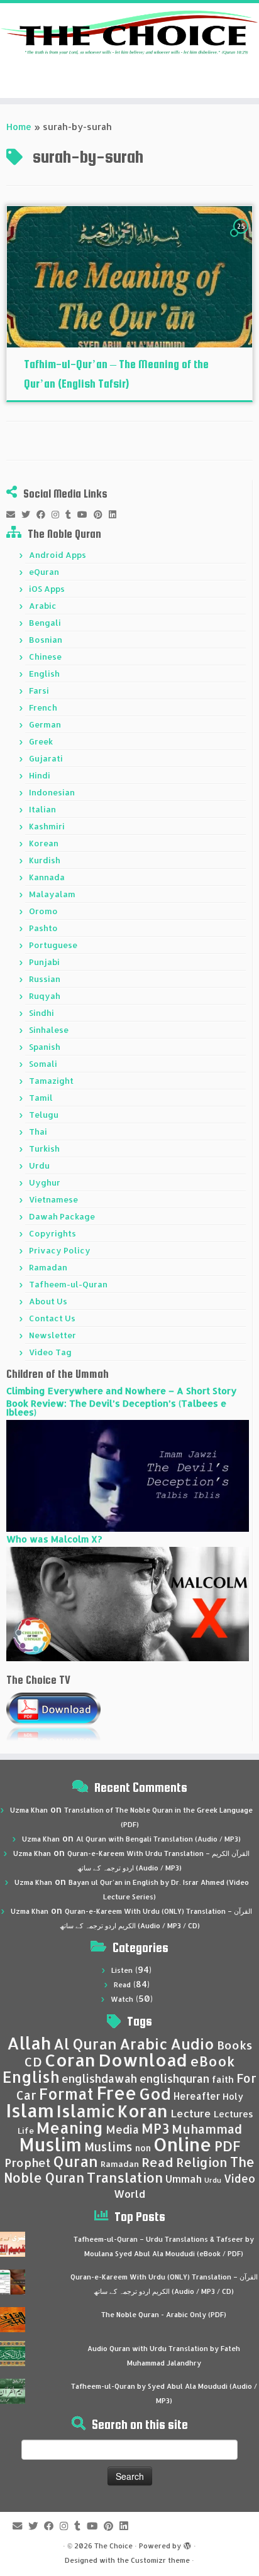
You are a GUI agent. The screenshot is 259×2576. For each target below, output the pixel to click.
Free (116, 2093)
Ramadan (48, 1267)
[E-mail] (14, 515)
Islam (30, 2110)
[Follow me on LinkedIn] (116, 515)
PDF (227, 2146)
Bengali (45, 623)
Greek (41, 741)
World (129, 2194)
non (143, 2148)
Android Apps (58, 555)
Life (26, 2131)
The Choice (113, 2546)
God (155, 2093)
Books (235, 2045)
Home (19, 127)
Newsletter (52, 1335)
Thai (38, 1132)
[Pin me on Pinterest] (101, 515)
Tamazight (51, 1081)
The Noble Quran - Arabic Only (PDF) (164, 2315)
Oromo (43, 911)
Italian (42, 809)
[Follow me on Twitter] (29, 515)
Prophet (28, 2163)
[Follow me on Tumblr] (71, 515)
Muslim (50, 2144)
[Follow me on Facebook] (44, 515)
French (43, 707)
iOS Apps (47, 589)
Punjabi (44, 962)
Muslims (108, 2147)
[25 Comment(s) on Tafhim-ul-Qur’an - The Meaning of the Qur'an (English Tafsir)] (242, 238)
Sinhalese (49, 1030)
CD (33, 2062)
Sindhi (41, 1013)
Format (66, 2094)
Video (240, 2178)
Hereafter (197, 2096)
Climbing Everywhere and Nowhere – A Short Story (121, 1391)
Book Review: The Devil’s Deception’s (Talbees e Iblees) (116, 1408)
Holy (233, 2096)
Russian (45, 979)
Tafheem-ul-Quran (68, 1284)
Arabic (43, 606)
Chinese (45, 657)
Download (143, 2060)
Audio (192, 2044)
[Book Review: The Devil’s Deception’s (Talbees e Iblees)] (128, 1475)
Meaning (70, 2127)
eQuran (44, 572)
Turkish (44, 1149)
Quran (76, 2161)
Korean (44, 843)
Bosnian (46, 640)
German (45, 724)
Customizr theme (160, 2560)
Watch (122, 1999)
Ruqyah (45, 996)
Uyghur (45, 1182)
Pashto (43, 928)
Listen (122, 1970)
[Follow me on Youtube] (85, 515)
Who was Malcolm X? (54, 1539)
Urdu (39, 1165)
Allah (29, 2043)
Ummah (184, 2179)
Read (122, 1985)
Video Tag (50, 1352)
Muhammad (207, 2129)
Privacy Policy (60, 1250)
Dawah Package (62, 1216)
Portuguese (53, 945)
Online (183, 2144)
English (44, 674)
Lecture (191, 2113)
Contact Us (52, 1318)
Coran (70, 2060)
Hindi (40, 775)
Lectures (234, 2114)
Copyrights (52, 1233)
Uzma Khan (29, 1810)
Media (122, 2129)
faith (223, 2079)
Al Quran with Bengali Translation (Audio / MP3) (158, 1839)
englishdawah (99, 2078)
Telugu (44, 1115)
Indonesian (52, 792)
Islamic (86, 2111)
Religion (202, 2162)
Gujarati (46, 758)
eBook (212, 2061)
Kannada (47, 877)
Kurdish (45, 860)
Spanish (45, 1047)
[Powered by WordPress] (187, 2543)
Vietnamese (53, 1199)
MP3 (155, 2128)
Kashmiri (47, 826)
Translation (125, 2177)
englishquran (174, 2078)
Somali (43, 1064)
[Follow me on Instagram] (58, 515)
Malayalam (52, 894)
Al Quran (85, 2044)
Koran (143, 2111)
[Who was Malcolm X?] (128, 1603)
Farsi (39, 690)
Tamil (41, 1098)
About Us (48, 1301)
